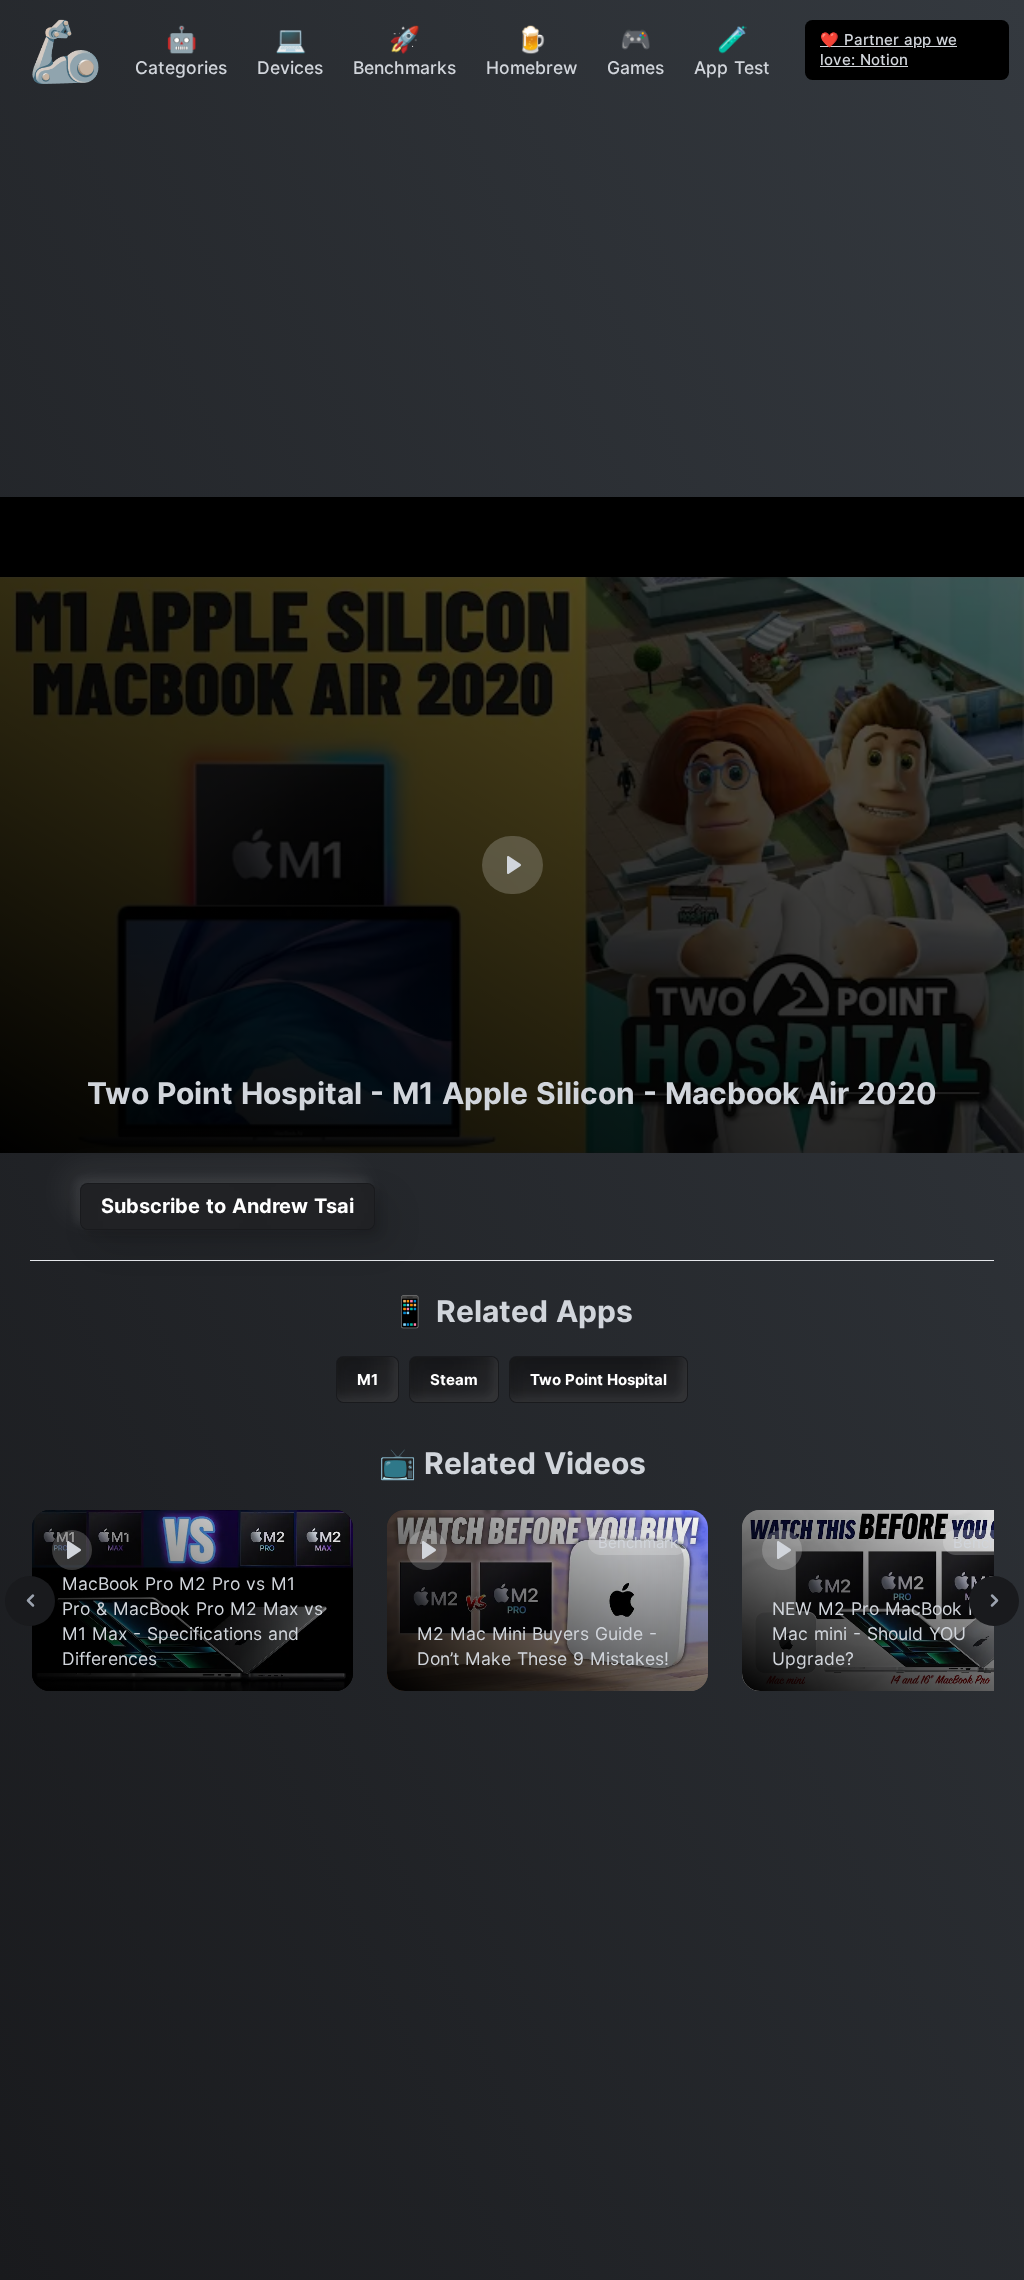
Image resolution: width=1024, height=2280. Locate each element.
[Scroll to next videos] (994, 1601)
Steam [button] (454, 1379)
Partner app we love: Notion (888, 49)
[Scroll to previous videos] (30, 1601)
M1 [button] (367, 1379)
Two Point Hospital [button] (598, 1379)
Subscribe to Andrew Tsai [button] (227, 1206)
